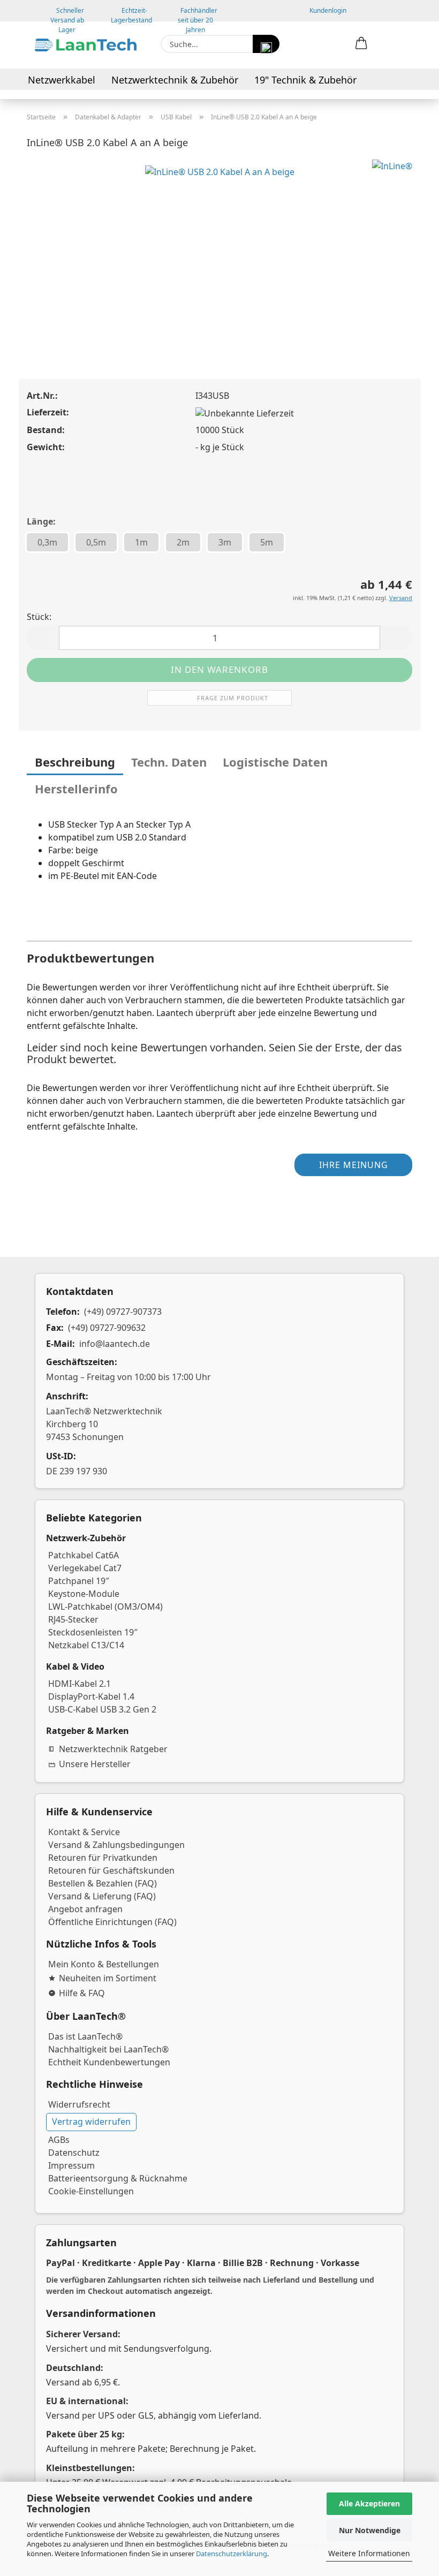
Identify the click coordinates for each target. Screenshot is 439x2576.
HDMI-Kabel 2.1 (80, 1684)
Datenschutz (74, 2153)
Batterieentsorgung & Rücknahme (118, 2178)
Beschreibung (75, 762)
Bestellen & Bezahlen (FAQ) (103, 1883)
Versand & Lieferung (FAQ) (102, 1896)
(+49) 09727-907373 (123, 1312)
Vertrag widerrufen (91, 2122)
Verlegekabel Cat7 (85, 1568)
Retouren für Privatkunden (103, 1858)
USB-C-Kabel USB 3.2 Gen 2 (102, 1709)
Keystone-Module (84, 1594)
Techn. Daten (169, 762)
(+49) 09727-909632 (107, 1328)
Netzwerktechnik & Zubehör (175, 80)
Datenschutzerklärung (232, 2554)
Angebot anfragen (85, 1909)
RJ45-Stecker (73, 1619)
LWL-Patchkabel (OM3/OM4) (105, 1607)
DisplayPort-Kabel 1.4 (91, 1696)
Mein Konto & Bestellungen (104, 1964)
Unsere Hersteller (95, 1764)
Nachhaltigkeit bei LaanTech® (108, 2049)
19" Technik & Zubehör (305, 80)
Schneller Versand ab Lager (67, 14)
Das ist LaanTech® (85, 2036)
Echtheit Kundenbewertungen (109, 2062)
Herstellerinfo (76, 789)
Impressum (71, 2165)
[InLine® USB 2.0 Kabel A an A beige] (220, 239)
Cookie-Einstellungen (91, 2191)
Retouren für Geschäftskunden (111, 1870)
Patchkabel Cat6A (84, 1555)
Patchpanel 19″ (79, 1581)
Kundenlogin (326, 10)
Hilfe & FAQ (82, 1993)
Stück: (39, 617)
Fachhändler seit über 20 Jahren (198, 14)
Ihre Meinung (354, 1165)
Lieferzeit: (48, 412)
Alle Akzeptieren (369, 2503)
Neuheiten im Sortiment (108, 1978)
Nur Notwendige (370, 2530)
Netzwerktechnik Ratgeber (113, 1749)
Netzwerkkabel (62, 80)
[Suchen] (266, 44)
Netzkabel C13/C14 (86, 1645)
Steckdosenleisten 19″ (93, 1632)
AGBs (59, 2140)
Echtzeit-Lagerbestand (131, 14)
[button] (361, 44)
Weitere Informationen (369, 2553)
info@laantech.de (115, 1344)
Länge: (41, 521)
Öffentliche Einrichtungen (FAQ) (112, 1922)
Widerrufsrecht (79, 2104)
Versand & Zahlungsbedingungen (116, 1845)
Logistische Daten (275, 762)
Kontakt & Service (84, 1832)
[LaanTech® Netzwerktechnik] (86, 45)
